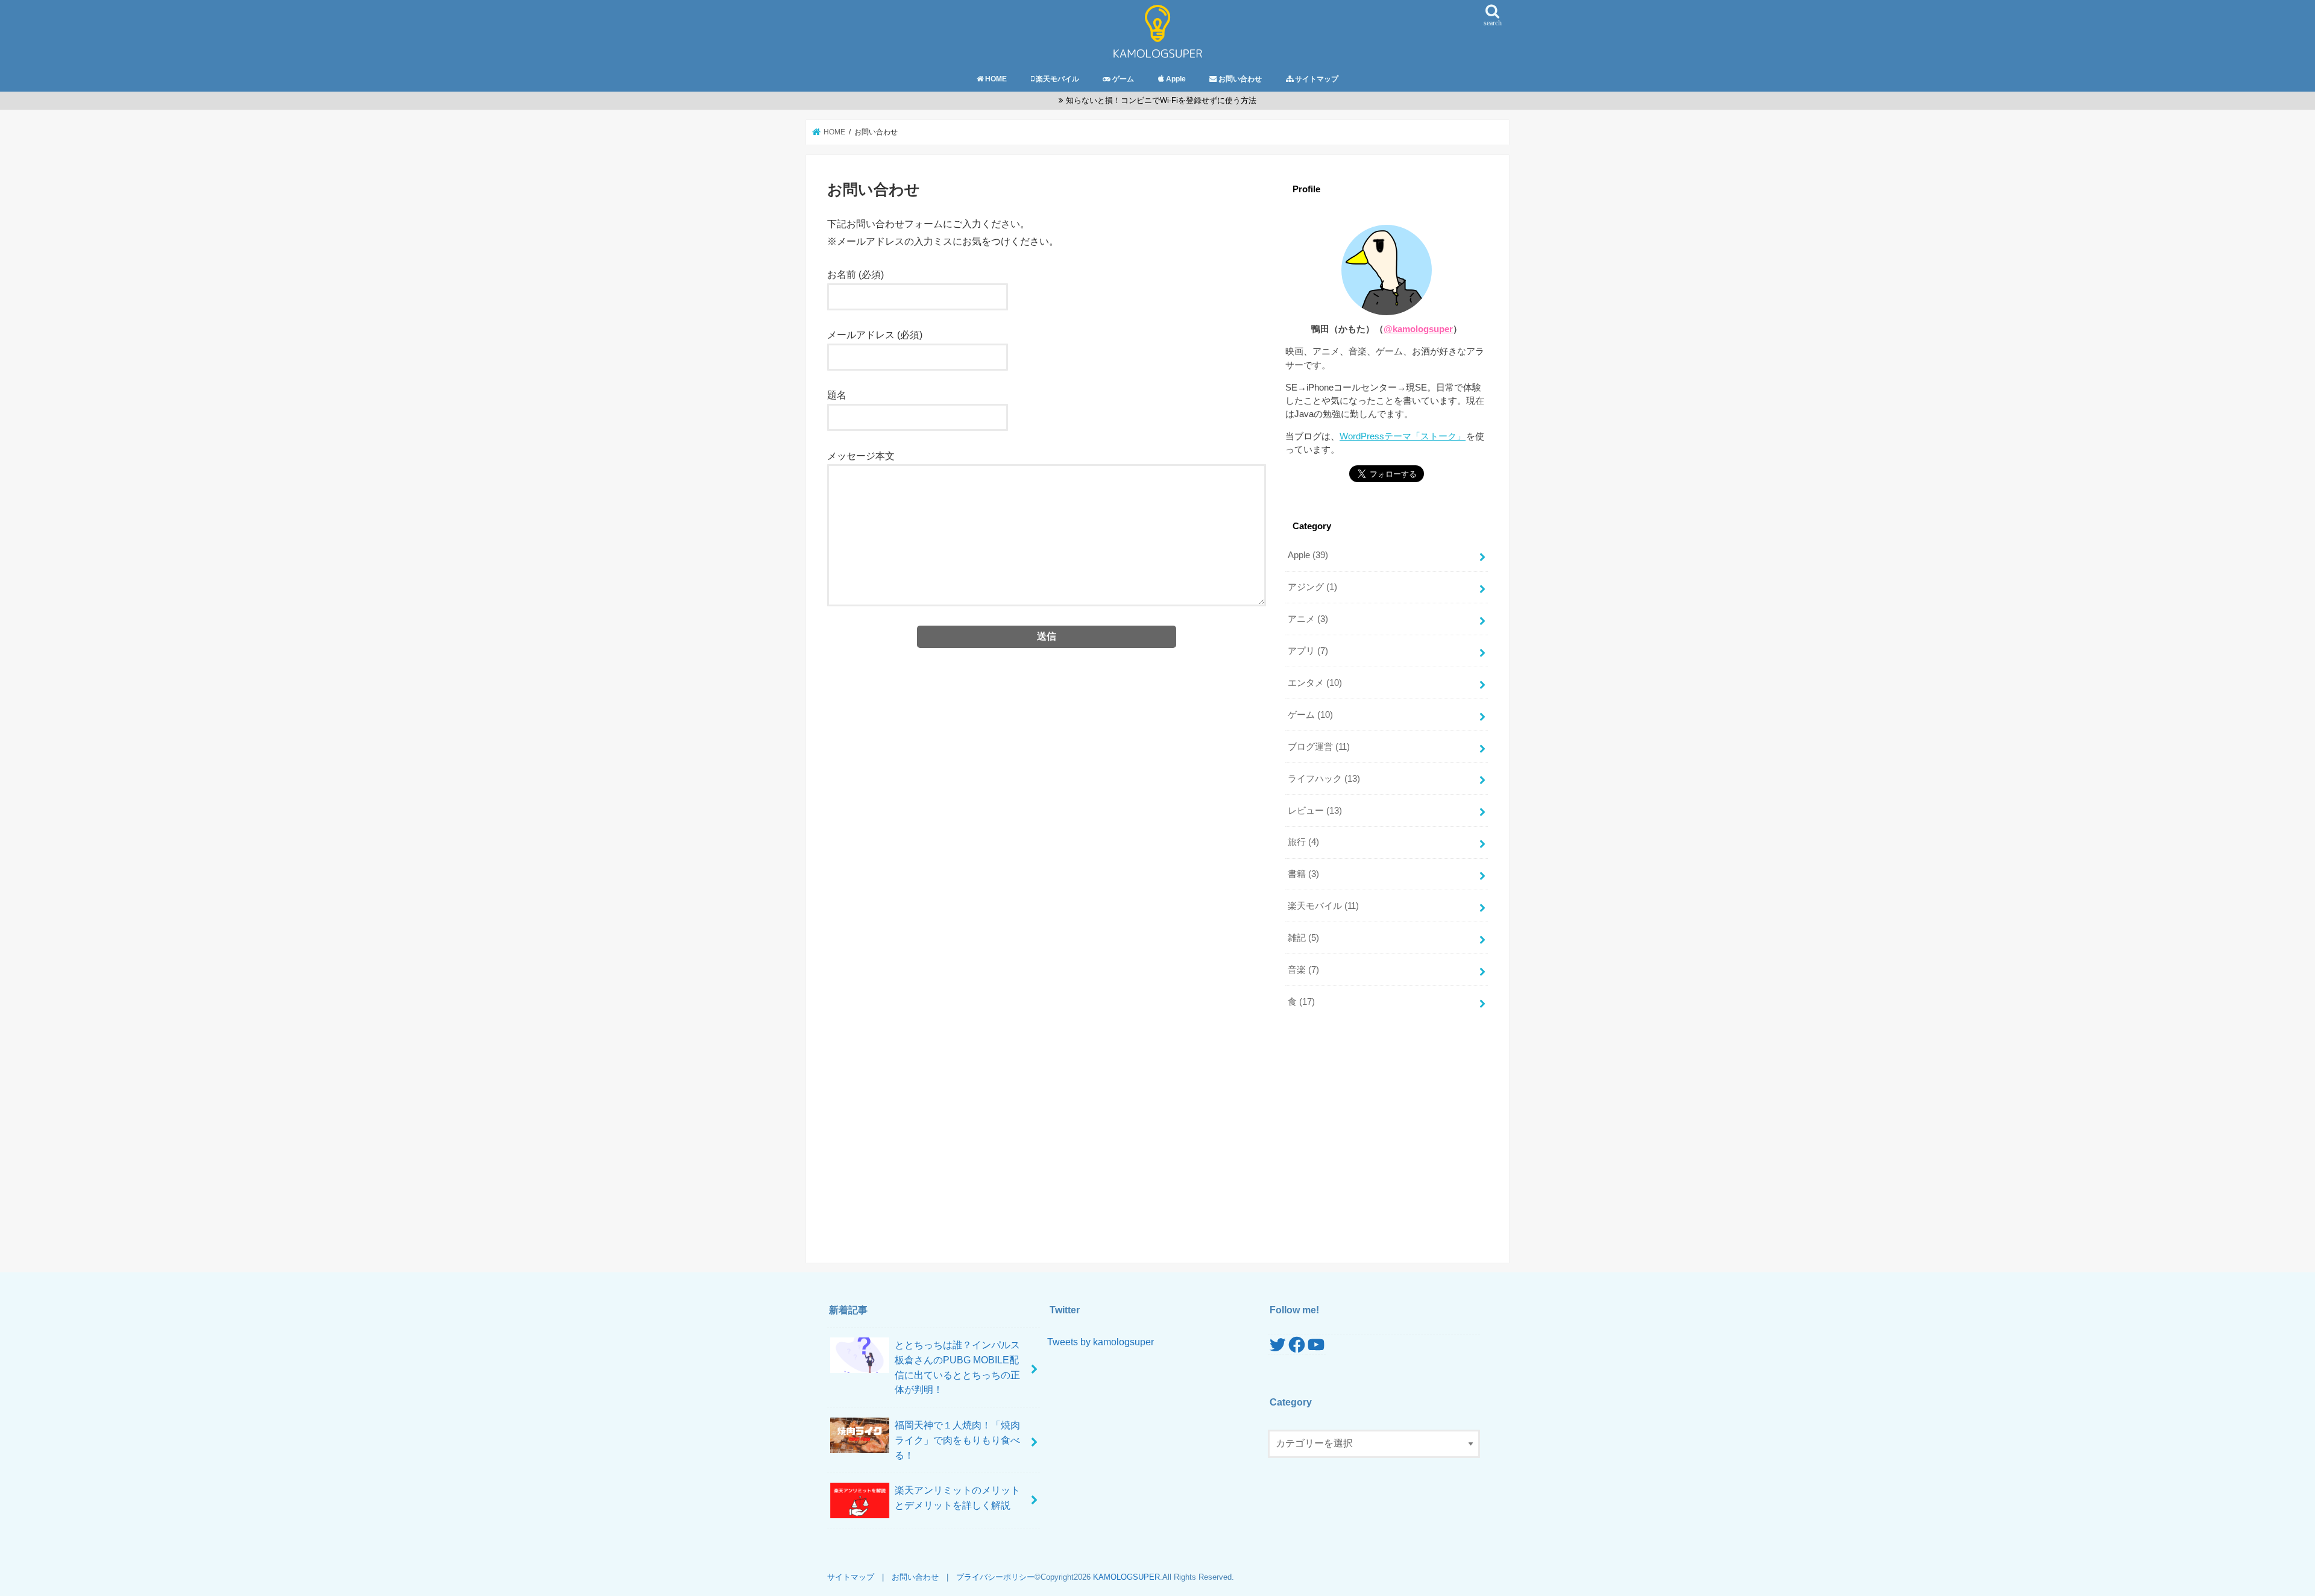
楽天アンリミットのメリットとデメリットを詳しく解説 (957, 1497)
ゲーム (1310, 715)
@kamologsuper (1418, 329)
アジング (1312, 587)
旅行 (1303, 842)
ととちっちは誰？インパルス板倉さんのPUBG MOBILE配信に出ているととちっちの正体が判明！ (957, 1367)
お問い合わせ (915, 1577)
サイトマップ (851, 1577)
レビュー (1315, 811)
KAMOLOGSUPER (1126, 1577)
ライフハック (1324, 779)
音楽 (1303, 970)
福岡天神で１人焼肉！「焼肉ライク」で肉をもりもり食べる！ (957, 1440)
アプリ (1308, 651)
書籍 (1303, 874)
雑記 (1303, 938)
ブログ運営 (1319, 747)
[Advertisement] (1387, 1131)
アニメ (1308, 619)
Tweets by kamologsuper (1101, 1342)
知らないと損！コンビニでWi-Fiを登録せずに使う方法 (1161, 100)
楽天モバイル (1323, 906)
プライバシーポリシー (995, 1577)
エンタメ (1315, 683)
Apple (1308, 555)
